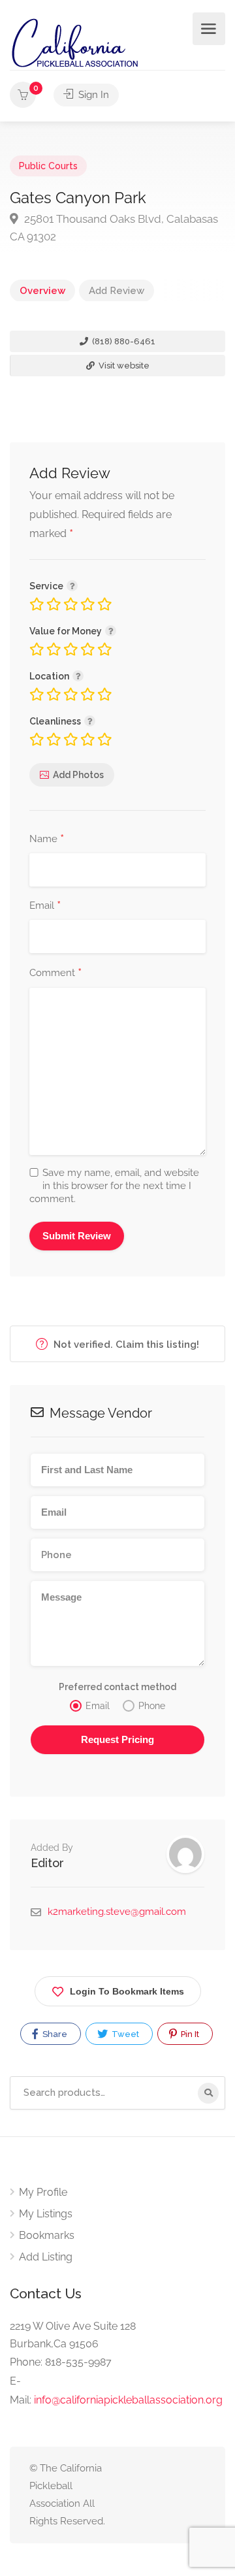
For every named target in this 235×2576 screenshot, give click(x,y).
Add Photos (78, 775)
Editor (47, 1863)
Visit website (123, 366)
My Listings (46, 2214)
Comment (55, 973)
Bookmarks (47, 2235)
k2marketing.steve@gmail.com (117, 1912)
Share (54, 2034)
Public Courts (48, 166)
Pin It (189, 2034)
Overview (42, 291)
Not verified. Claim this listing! (125, 1345)
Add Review (117, 291)
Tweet (124, 2034)
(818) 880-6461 (123, 341)
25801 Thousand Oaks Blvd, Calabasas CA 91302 (114, 228)
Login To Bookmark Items (127, 1991)
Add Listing (46, 2257)
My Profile (43, 2192)
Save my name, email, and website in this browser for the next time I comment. (114, 1186)
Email (45, 906)
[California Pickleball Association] (74, 42)
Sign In (92, 95)
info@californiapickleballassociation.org (128, 2400)
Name (47, 840)
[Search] (208, 2093)
